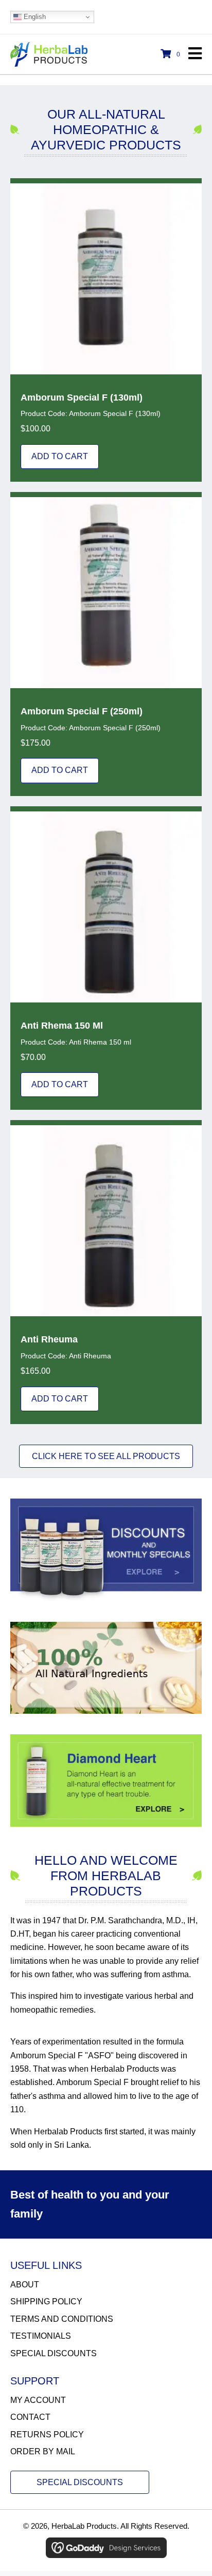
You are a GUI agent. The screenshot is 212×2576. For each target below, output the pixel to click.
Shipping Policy (46, 2302)
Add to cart (60, 456)
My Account (38, 2400)
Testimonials (41, 2336)
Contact (30, 2417)
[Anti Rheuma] (106, 1272)
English (34, 17)
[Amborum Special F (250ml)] (106, 644)
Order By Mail (43, 2451)
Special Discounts (54, 2353)
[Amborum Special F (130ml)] (106, 330)
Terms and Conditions (62, 2319)
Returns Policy (47, 2435)
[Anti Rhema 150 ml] (106, 958)
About (25, 2285)
